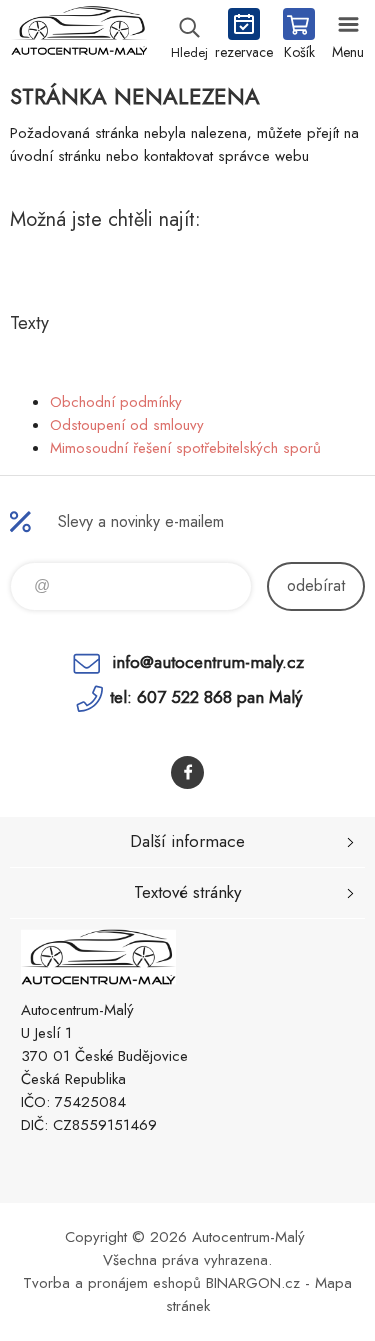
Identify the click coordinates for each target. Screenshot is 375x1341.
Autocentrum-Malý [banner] (78, 35)
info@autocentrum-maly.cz (208, 662)
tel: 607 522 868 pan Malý (206, 697)
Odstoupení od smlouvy (127, 425)
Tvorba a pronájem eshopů (112, 1283)
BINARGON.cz (253, 1283)
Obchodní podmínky (116, 402)
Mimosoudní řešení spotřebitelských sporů (185, 448)
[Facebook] (187, 772)
